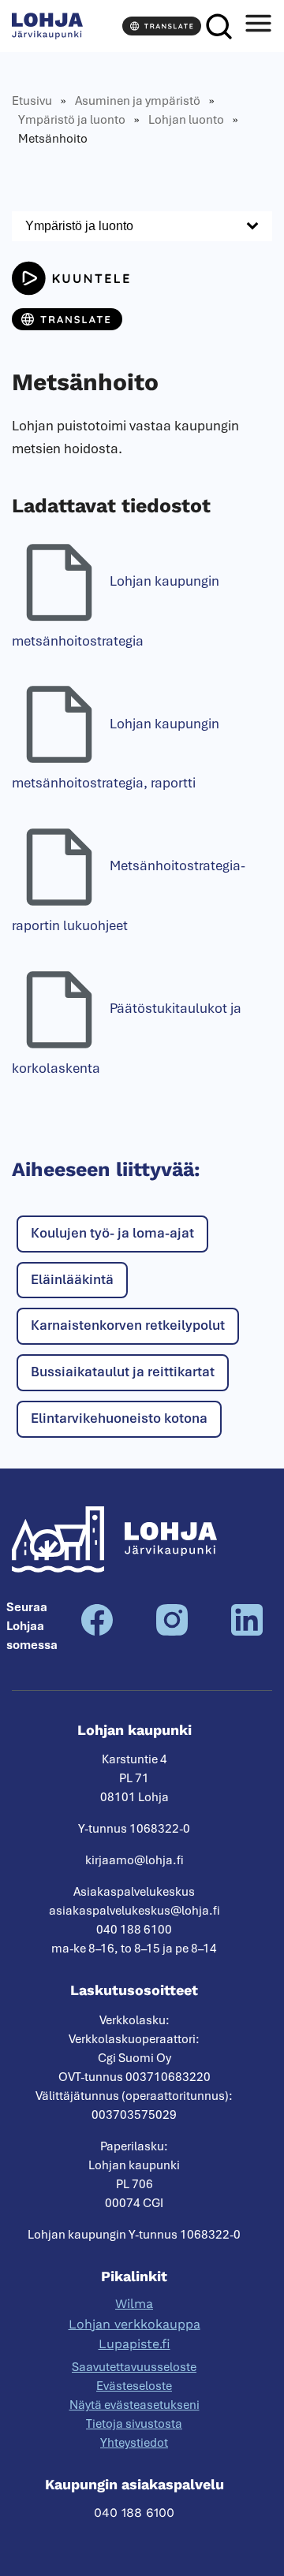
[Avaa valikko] (258, 26)
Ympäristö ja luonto (72, 120)
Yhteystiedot (134, 2443)
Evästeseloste (134, 2386)
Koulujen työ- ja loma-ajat (112, 1233)
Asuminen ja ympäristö (138, 101)
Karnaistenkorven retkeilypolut (128, 1325)
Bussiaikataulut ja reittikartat (123, 1372)
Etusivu (32, 101)
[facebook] (97, 1632)
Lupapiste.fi (135, 2344)
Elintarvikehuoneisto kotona (119, 1418)
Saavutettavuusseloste (134, 2367)
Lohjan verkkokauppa (135, 2324)
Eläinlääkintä (72, 1279)
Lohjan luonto (186, 120)
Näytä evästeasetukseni (135, 2405)
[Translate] (162, 26)
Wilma (134, 2304)
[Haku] (219, 26)
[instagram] (172, 1632)
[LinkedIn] (247, 1632)
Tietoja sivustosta (134, 2424)
